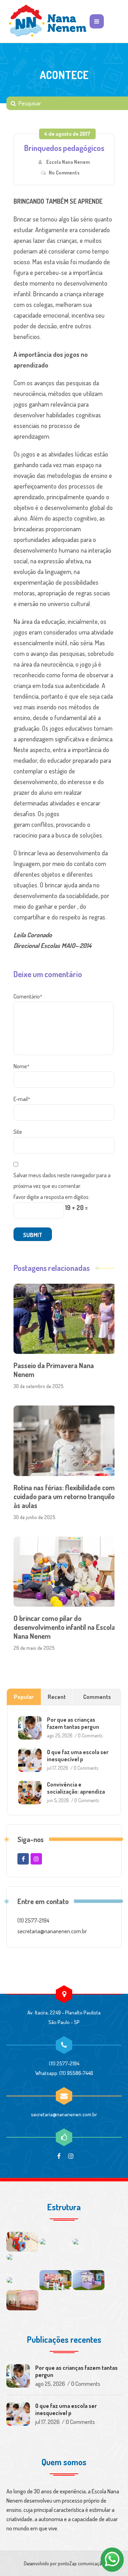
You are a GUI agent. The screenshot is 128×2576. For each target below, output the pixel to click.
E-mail (22, 1099)
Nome (21, 1066)
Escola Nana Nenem (68, 162)
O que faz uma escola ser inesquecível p (78, 1756)
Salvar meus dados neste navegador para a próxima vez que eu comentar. (62, 1180)
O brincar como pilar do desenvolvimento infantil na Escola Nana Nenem (64, 1627)
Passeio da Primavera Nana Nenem (54, 1370)
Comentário (28, 996)
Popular (24, 1697)
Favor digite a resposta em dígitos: (52, 1197)
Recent (57, 1697)
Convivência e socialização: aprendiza (76, 1788)
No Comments (64, 173)
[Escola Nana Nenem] (47, 21)
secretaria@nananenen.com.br (64, 2114)
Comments (97, 1697)
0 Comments (90, 1735)
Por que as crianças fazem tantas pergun (73, 1723)
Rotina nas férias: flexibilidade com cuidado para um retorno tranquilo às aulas (64, 1496)
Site (18, 1132)
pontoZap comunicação (81, 2563)
